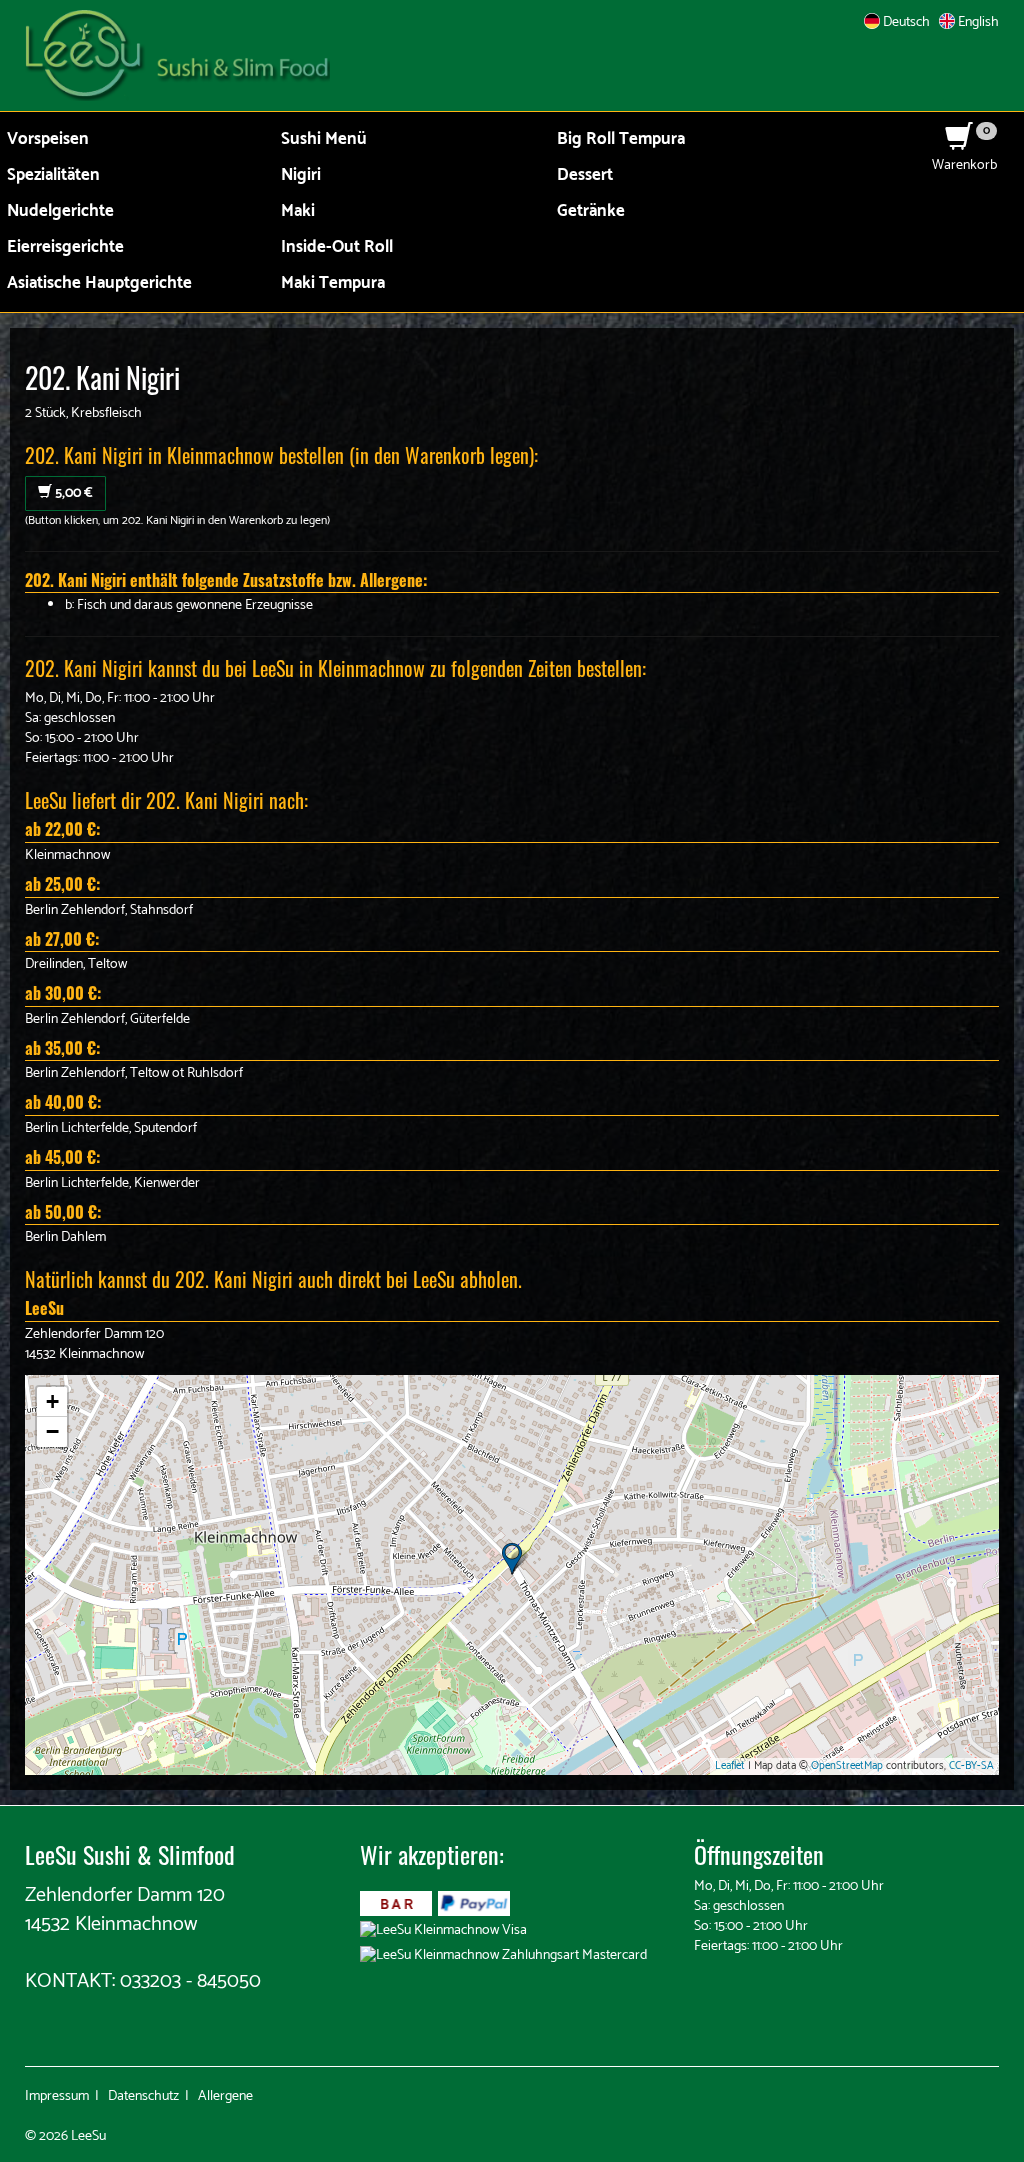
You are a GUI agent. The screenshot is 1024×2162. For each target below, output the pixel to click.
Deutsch (905, 22)
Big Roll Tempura (621, 139)
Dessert (585, 175)
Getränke (591, 211)
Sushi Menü (324, 139)
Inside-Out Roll (337, 247)
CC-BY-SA (971, 1766)
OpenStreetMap (847, 1766)
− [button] (52, 1431)
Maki (298, 211)
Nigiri (301, 175)
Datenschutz (143, 2096)
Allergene (225, 2096)
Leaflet (730, 1766)
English (977, 22)
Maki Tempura (333, 283)
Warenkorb (964, 155)
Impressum (57, 2096)
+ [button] (52, 1401)
